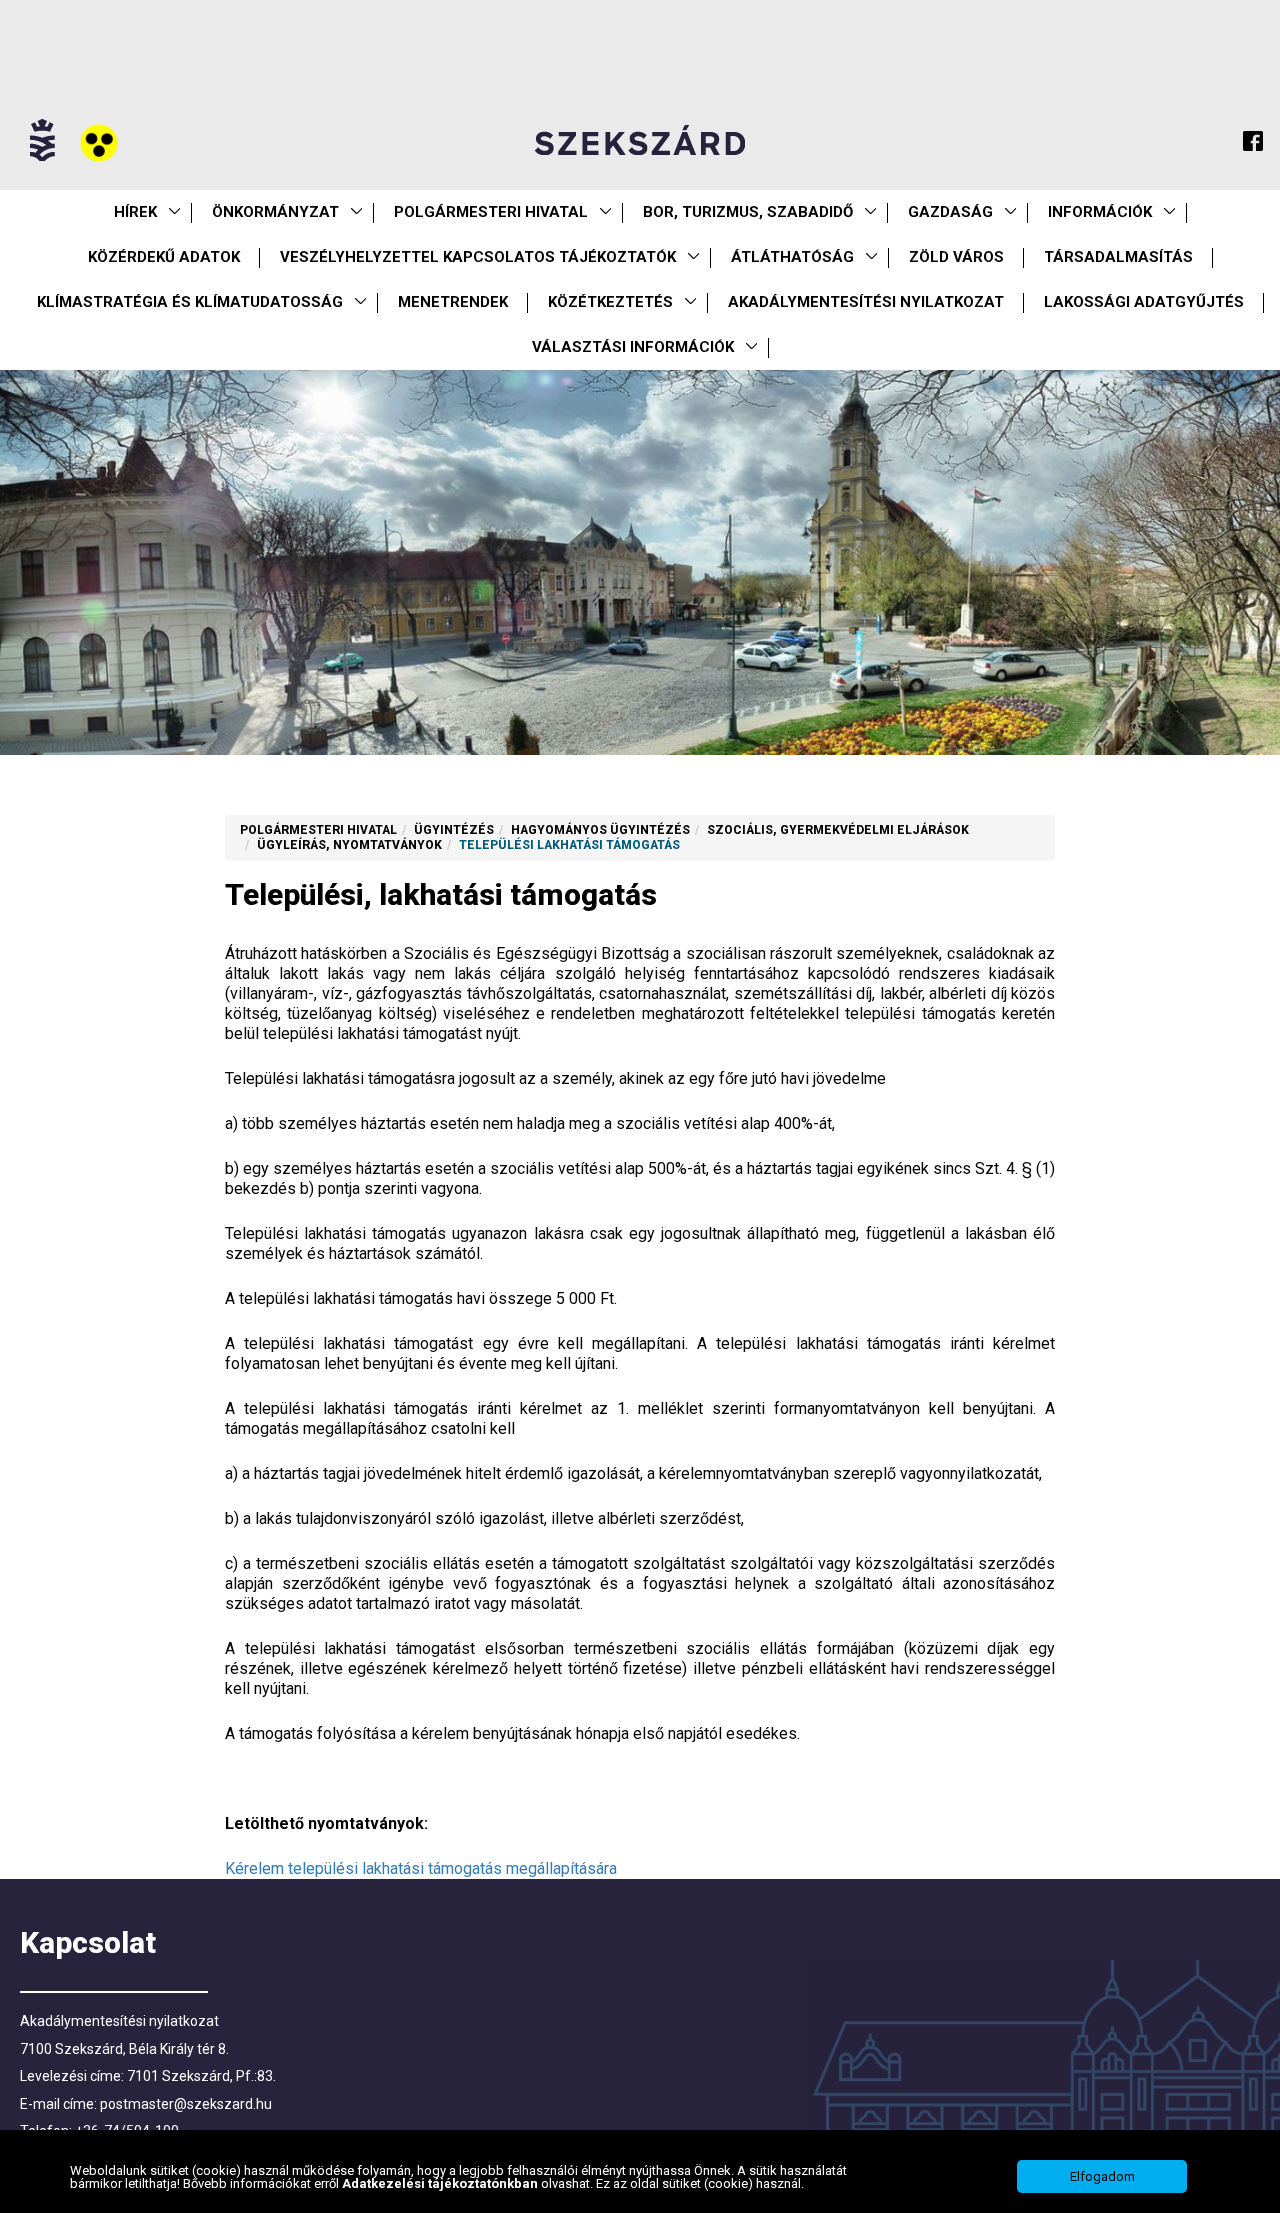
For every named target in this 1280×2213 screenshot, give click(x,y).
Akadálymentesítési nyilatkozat (866, 302)
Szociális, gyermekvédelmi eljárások (838, 830)
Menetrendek (453, 302)
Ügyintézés (454, 830)
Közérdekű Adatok (164, 257)
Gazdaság (950, 212)
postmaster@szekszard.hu (186, 2104)
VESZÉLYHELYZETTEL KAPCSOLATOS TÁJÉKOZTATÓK (478, 257)
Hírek (135, 212)
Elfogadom (1102, 2176)
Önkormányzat (275, 212)
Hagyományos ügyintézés (600, 830)
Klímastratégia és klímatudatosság (190, 302)
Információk (1100, 212)
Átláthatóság (792, 257)
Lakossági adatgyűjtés (1144, 302)
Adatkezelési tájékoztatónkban (441, 2183)
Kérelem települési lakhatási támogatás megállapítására (421, 1868)
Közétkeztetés (610, 302)
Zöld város (956, 257)
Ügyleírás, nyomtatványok (349, 845)
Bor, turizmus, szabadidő (748, 212)
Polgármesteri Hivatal (491, 212)
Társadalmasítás (1118, 257)
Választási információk (633, 347)
